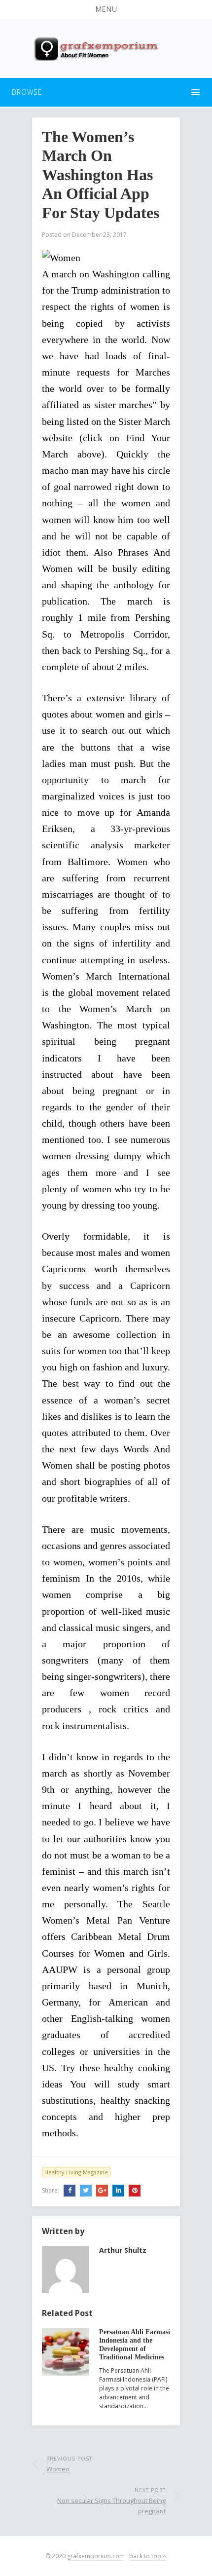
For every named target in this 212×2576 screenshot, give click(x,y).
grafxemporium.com (96, 2556)
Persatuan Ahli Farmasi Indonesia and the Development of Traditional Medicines (135, 2344)
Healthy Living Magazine (76, 2172)
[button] (106, 9)
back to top (146, 2556)
